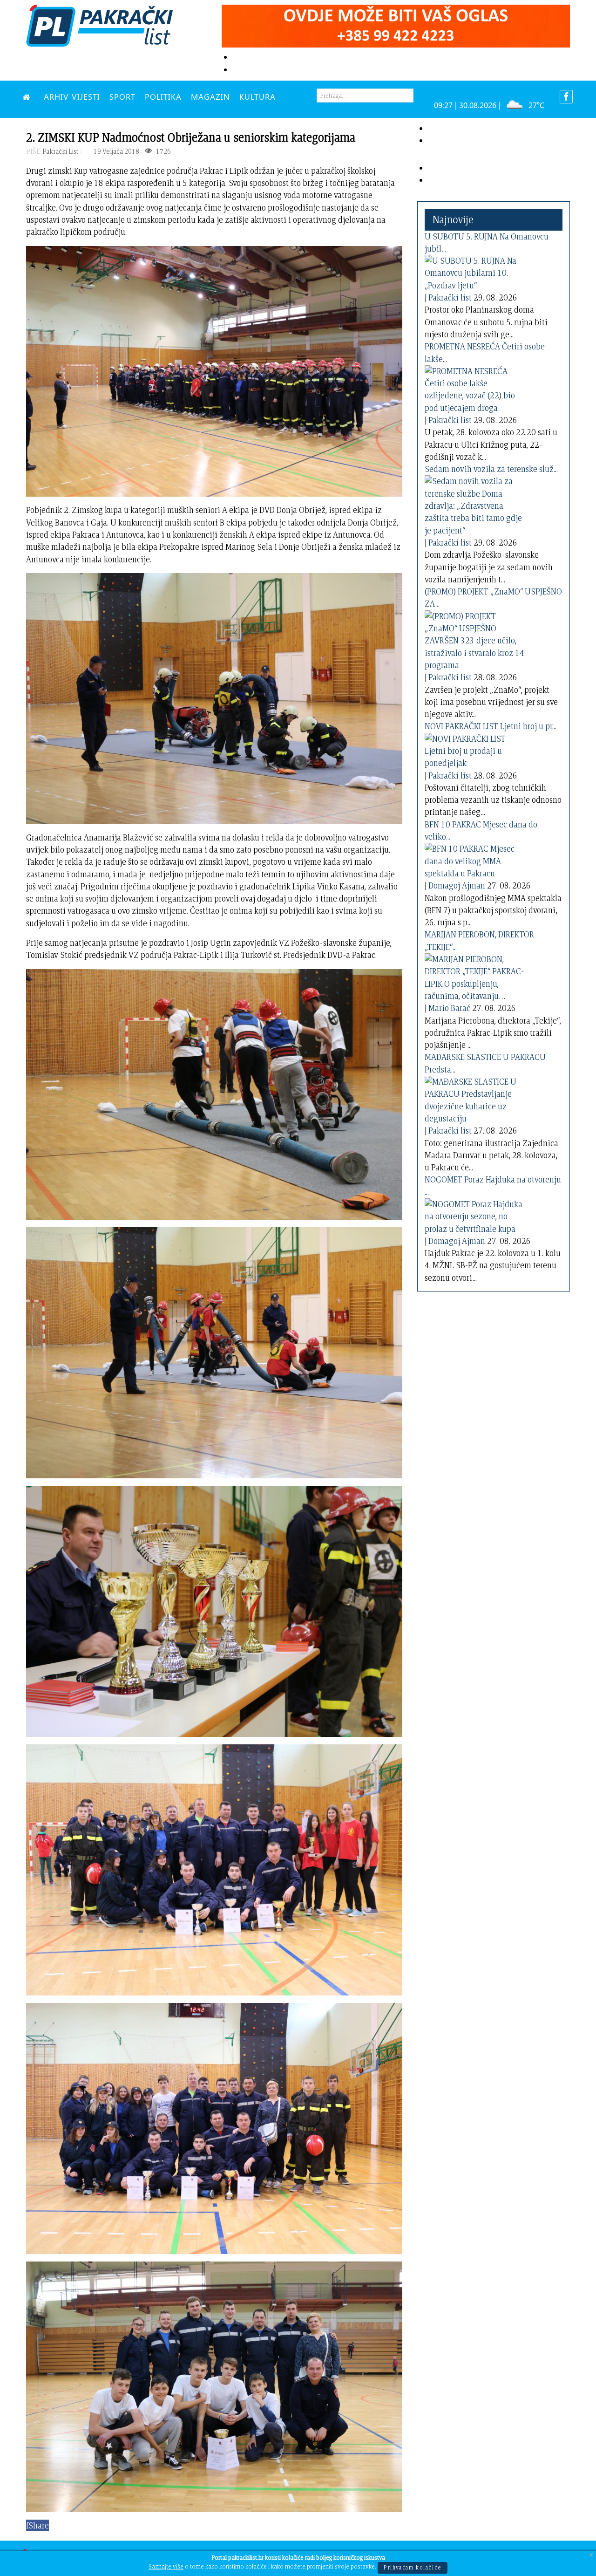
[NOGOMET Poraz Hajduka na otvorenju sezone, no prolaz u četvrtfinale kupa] (476, 1215)
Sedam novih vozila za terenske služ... (491, 469)
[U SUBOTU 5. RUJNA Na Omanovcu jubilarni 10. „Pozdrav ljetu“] (476, 271)
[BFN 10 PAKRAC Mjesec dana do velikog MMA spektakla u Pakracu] (476, 859)
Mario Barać (449, 1008)
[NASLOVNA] (28, 96)
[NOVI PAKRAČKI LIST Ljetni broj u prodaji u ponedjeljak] (476, 749)
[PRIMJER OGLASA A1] (396, 24)
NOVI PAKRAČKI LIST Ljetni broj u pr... (491, 726)
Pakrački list (450, 297)
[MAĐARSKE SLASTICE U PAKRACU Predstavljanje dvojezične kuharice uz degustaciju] (476, 1098)
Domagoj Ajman (457, 885)
